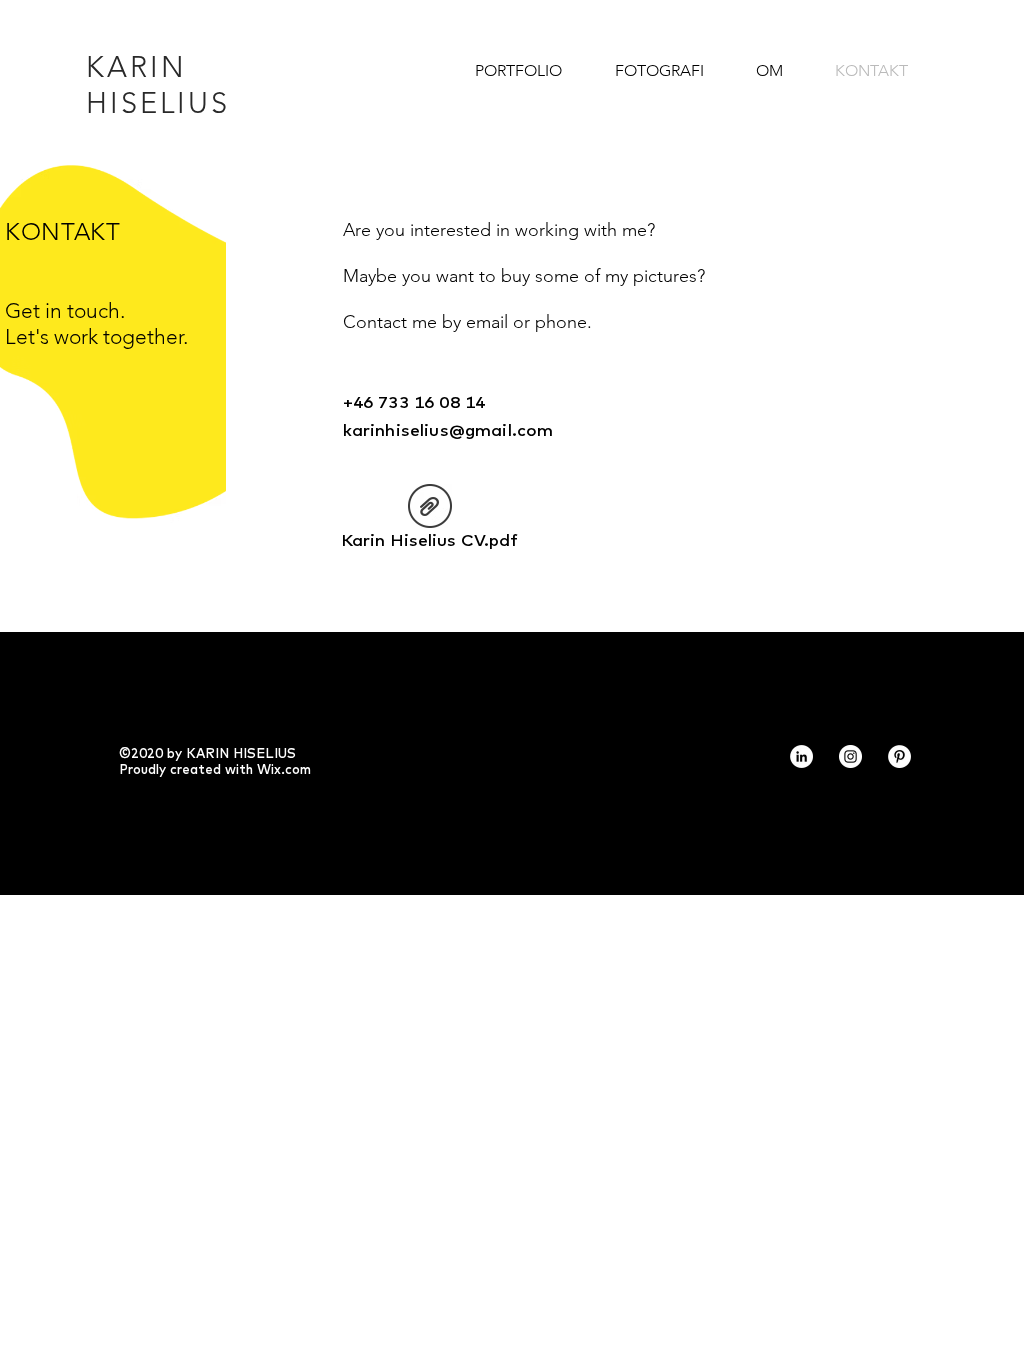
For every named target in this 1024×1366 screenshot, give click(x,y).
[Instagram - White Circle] (850, 756)
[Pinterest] (899, 756)
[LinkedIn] (801, 756)
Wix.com (284, 769)
